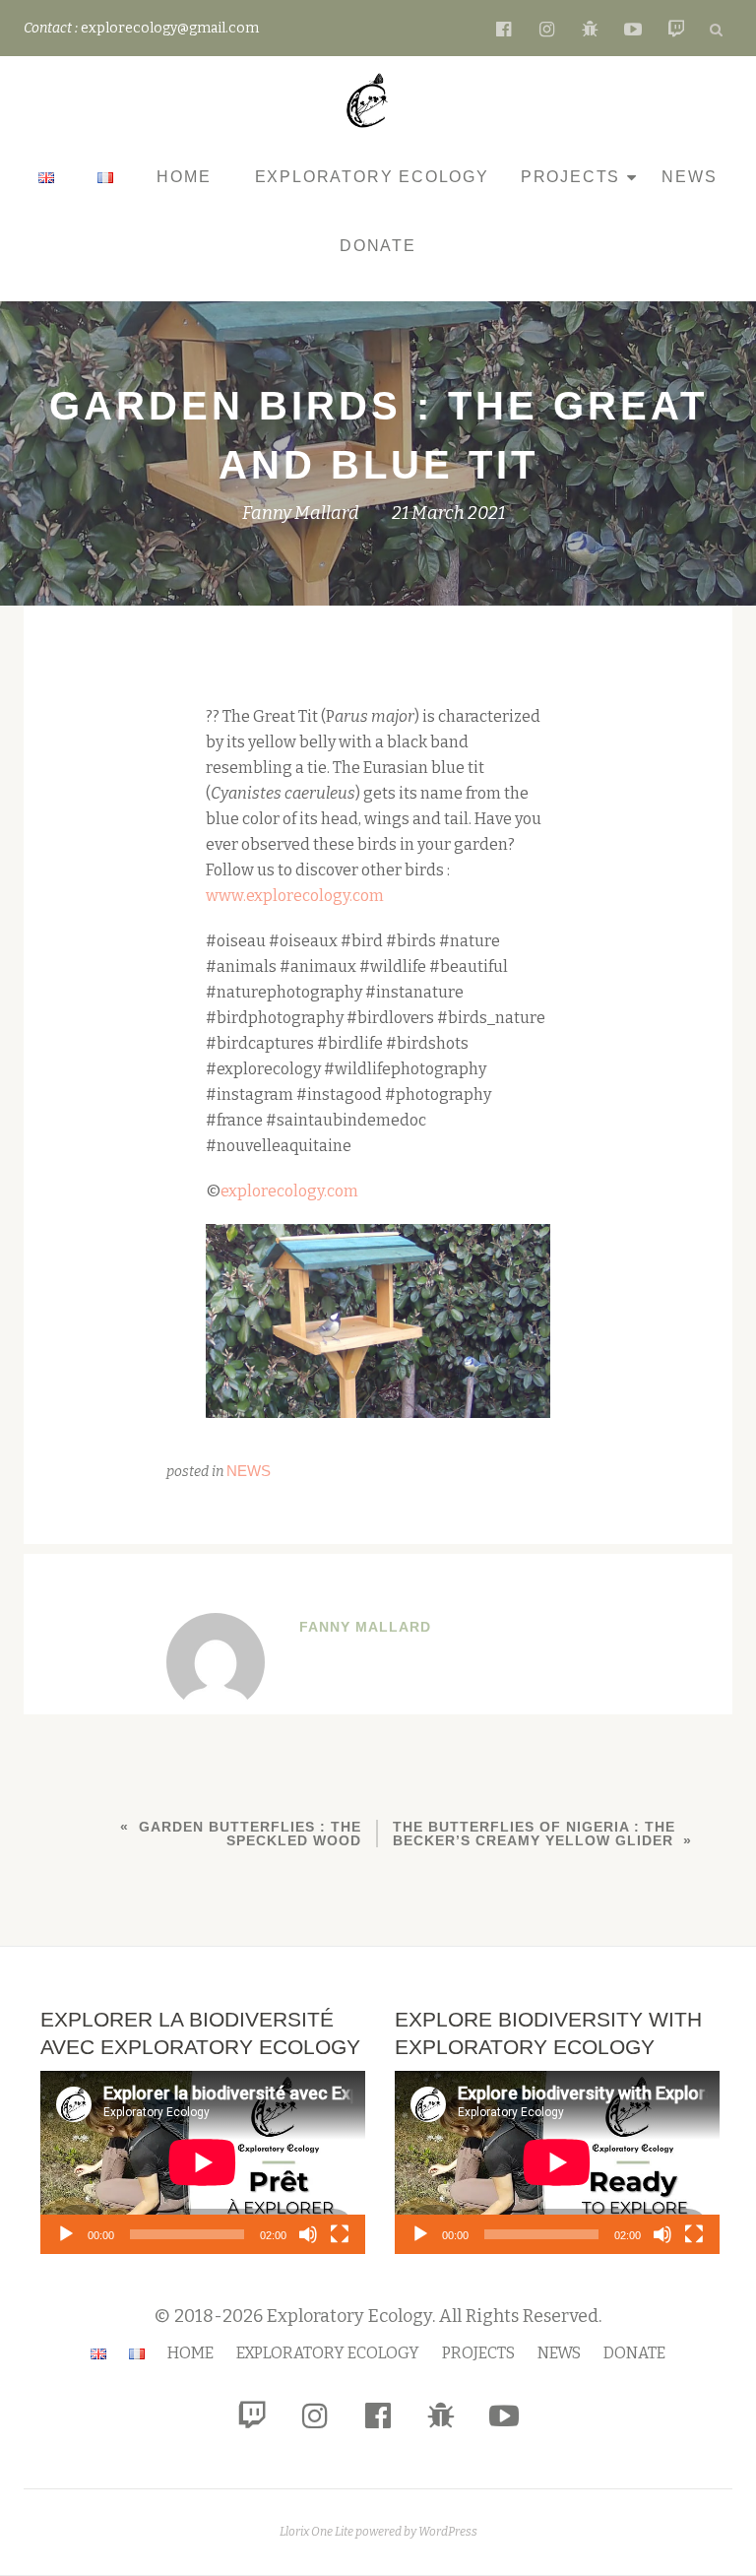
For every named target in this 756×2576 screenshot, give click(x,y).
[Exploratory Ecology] (371, 100)
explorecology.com (289, 1191)
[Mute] (308, 2234)
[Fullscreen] (340, 2234)
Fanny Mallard (301, 513)
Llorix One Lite (317, 2532)
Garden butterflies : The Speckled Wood (250, 1834)
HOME (184, 177)
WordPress (448, 2532)
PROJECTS (570, 177)
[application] (203, 2162)
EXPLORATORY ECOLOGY (372, 177)
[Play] (66, 2234)
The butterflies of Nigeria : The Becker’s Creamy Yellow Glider (534, 1834)
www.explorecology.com (295, 896)
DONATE (378, 246)
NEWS (689, 177)
